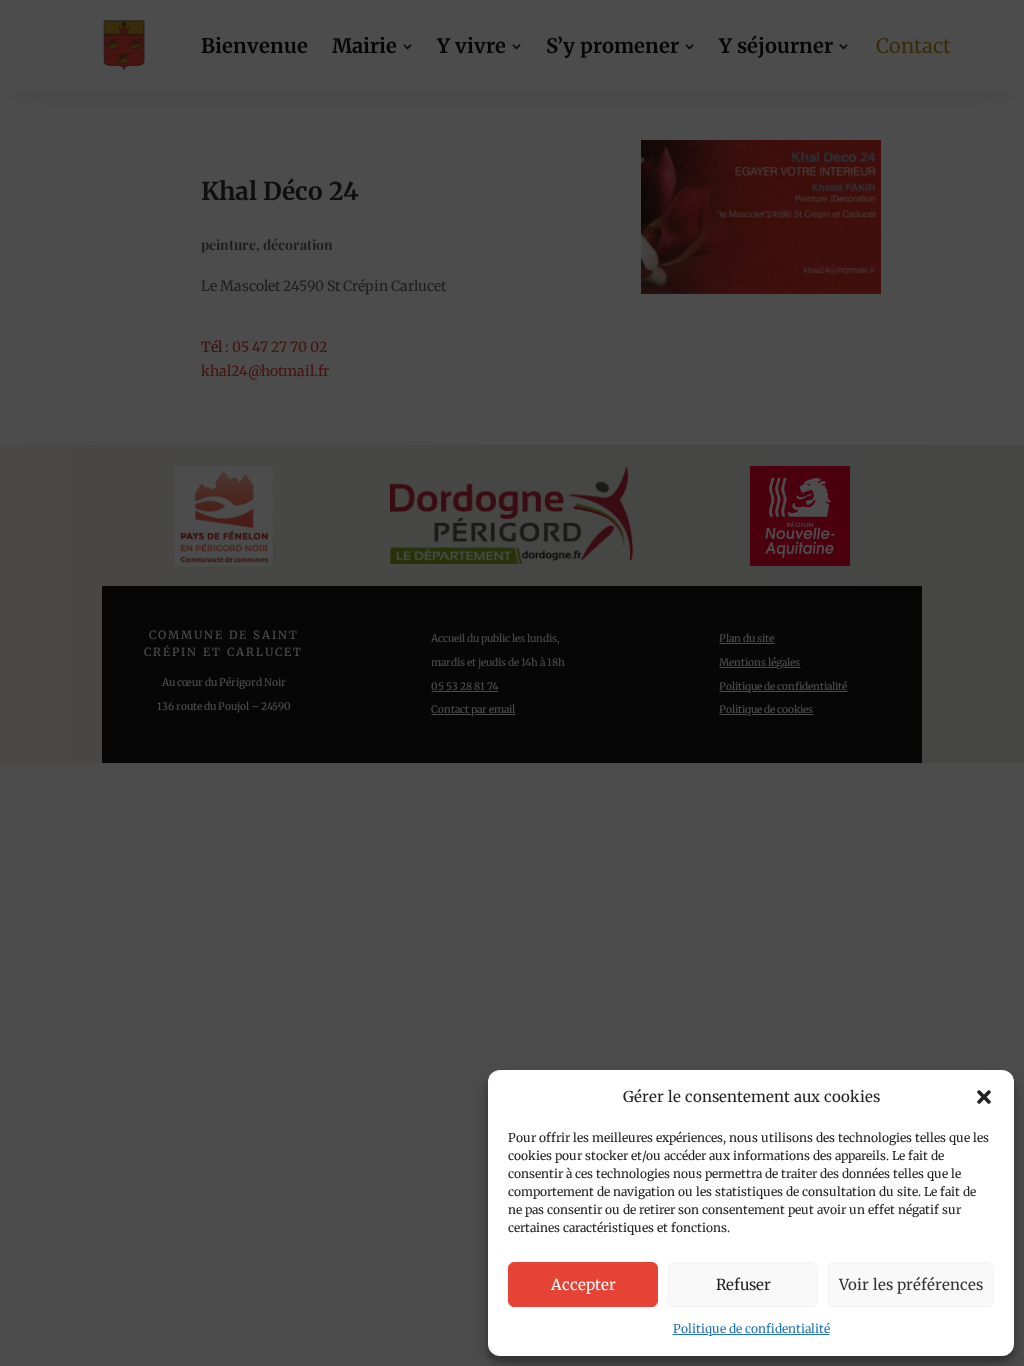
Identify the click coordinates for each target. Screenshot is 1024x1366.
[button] (984, 1097)
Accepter (583, 1284)
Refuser (743, 1284)
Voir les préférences (911, 1284)
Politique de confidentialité (751, 1328)
